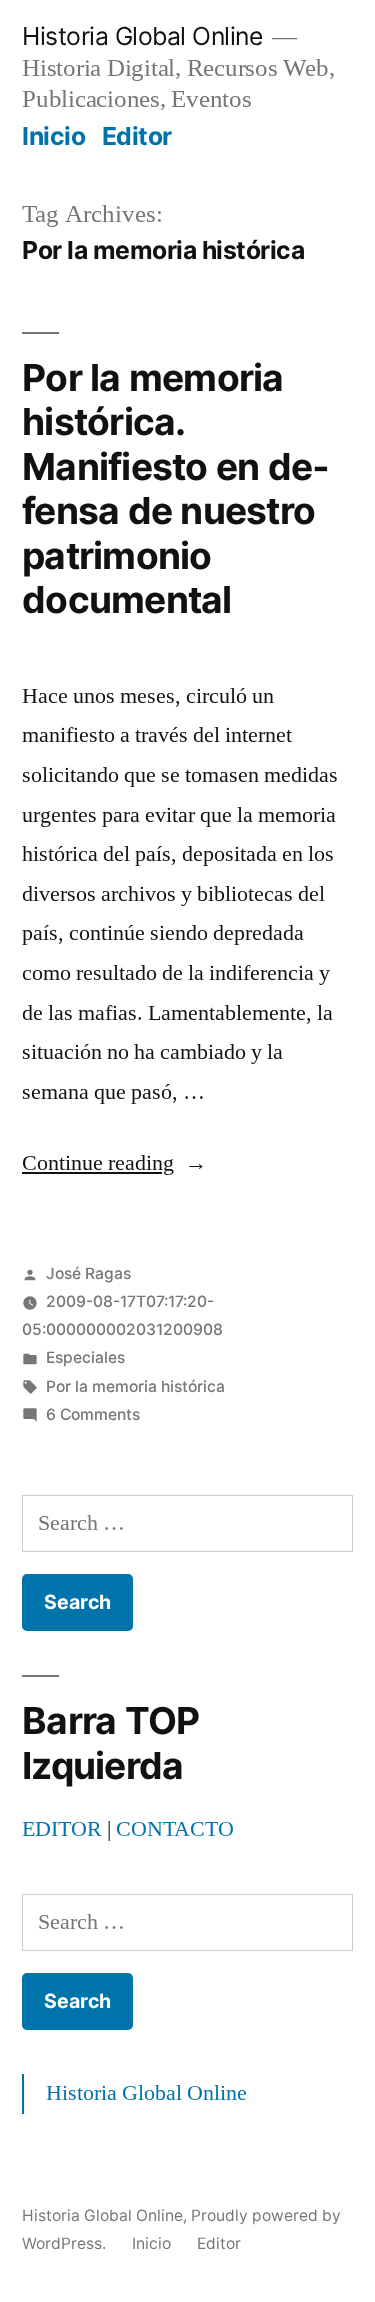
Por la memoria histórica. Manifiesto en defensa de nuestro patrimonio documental (175, 489)
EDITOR (62, 1829)
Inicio (53, 136)
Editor (137, 136)
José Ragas (88, 1273)
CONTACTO (175, 1829)
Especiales (85, 1357)
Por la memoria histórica (135, 1386)
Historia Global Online (142, 36)
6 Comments (93, 1414)
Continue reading (114, 1163)
